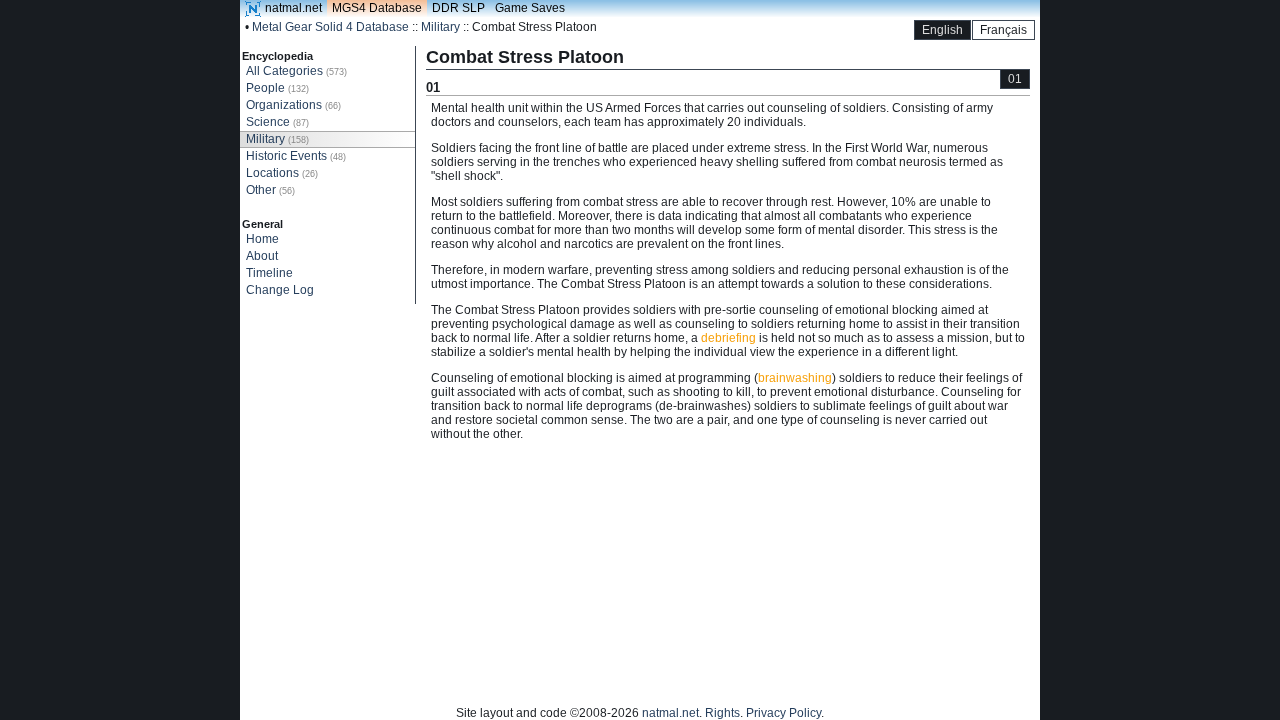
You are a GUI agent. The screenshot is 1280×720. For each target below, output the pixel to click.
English (942, 30)
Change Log (280, 290)
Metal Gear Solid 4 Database (330, 27)
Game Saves (530, 8)
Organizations (293, 105)
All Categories (296, 71)
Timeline (269, 273)
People (277, 88)
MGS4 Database (377, 8)
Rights (722, 713)
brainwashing (795, 378)
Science (277, 122)
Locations (282, 173)
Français (1003, 30)
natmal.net (293, 8)
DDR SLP (458, 8)
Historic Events (296, 156)
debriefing (728, 338)
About (262, 256)
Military (440, 27)
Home (262, 239)
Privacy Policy (783, 713)
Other (270, 190)
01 (1015, 79)
